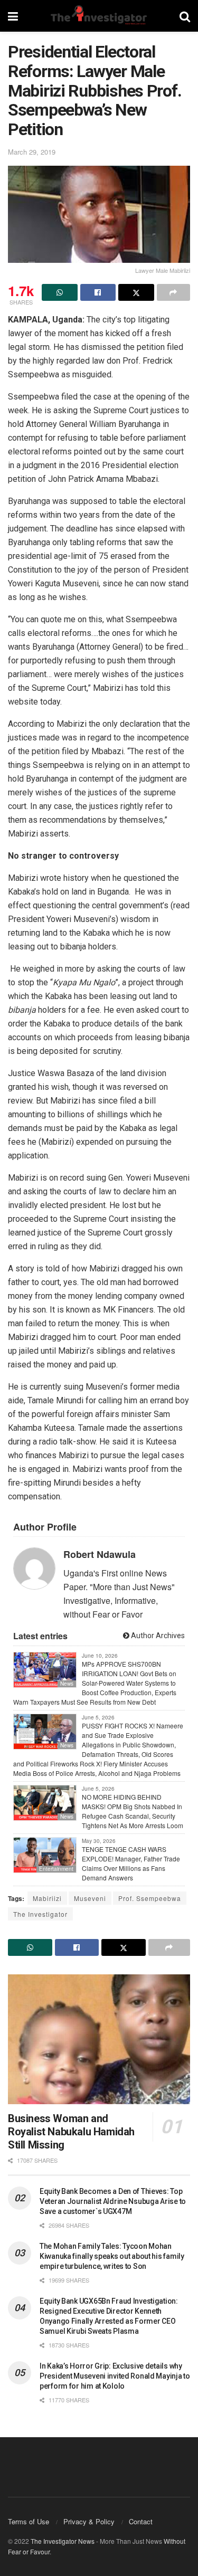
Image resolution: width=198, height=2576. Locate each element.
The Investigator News (63, 2541)
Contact (141, 2521)
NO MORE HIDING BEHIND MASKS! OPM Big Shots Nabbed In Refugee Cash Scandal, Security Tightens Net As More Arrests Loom (133, 1811)
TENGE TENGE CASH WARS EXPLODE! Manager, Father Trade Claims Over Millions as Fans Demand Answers (131, 1863)
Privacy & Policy (89, 2521)
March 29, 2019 (32, 152)
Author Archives (157, 1636)
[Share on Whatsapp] (60, 292)
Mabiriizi (47, 1898)
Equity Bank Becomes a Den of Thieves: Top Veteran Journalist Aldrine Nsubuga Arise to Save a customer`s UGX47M (113, 2201)
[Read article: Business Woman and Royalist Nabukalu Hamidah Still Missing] (99, 2040)
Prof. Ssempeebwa (150, 1898)
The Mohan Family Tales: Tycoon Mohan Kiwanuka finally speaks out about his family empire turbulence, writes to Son (112, 2256)
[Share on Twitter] (136, 292)
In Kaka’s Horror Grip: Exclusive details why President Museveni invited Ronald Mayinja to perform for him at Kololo (115, 2376)
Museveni (90, 1898)
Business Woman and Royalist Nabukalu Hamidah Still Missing (71, 2132)
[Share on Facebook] (98, 292)
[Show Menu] (13, 16)
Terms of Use (29, 2521)
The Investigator (40, 1914)
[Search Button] (185, 16)
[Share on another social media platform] (174, 292)
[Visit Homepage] (99, 16)
